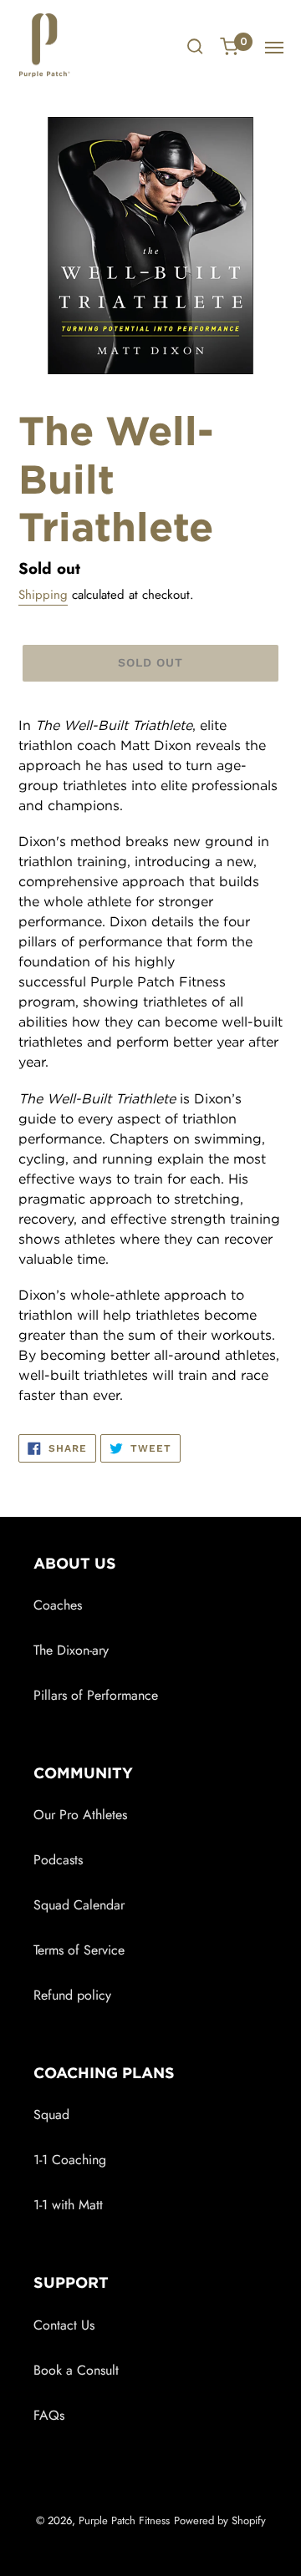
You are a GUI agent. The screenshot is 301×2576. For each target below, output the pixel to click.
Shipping (43, 595)
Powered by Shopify (220, 2520)
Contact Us (64, 2325)
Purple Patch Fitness (124, 2520)
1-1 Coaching (70, 2160)
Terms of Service (79, 1950)
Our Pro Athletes (80, 1815)
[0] (230, 48)
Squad (51, 2115)
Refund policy (72, 1995)
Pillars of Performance (96, 1695)
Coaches (58, 1605)
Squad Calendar (79, 1905)
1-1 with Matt (68, 2205)
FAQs (49, 2415)
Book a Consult (76, 2370)
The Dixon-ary (71, 1650)
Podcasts (58, 1860)
